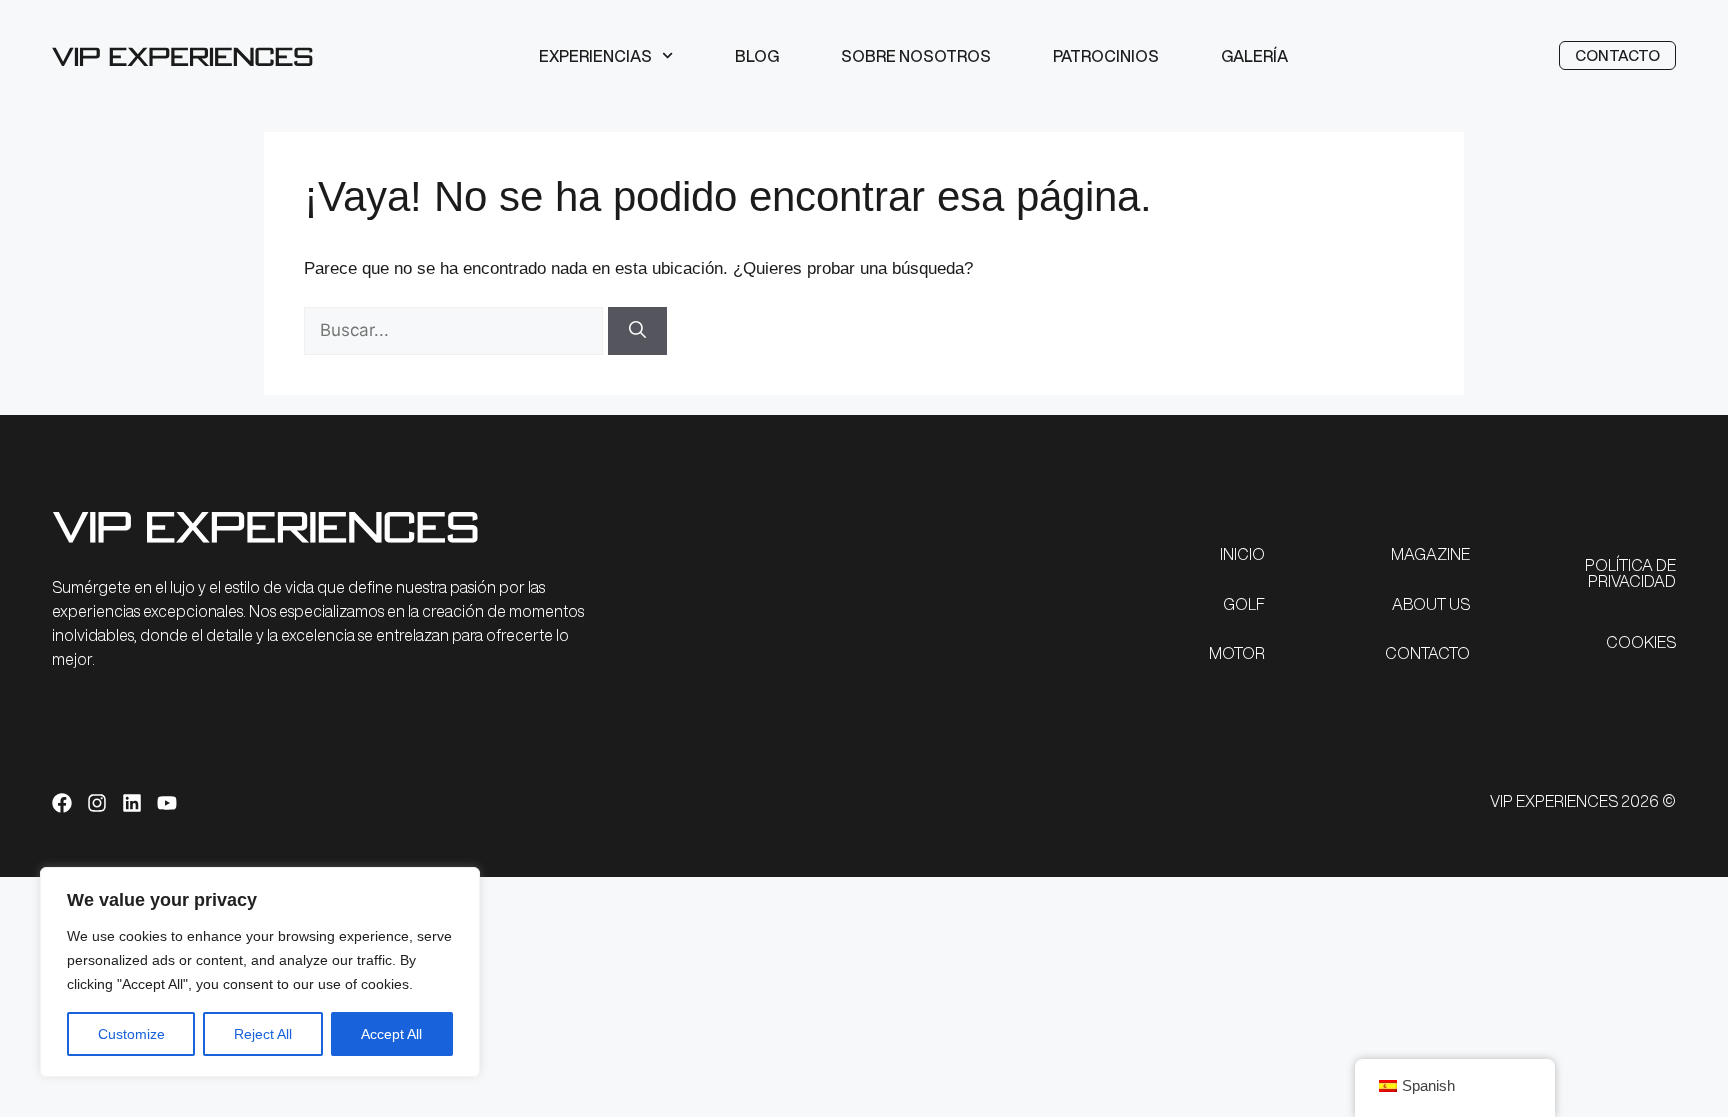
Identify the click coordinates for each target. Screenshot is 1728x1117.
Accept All (391, 1034)
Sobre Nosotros (916, 56)
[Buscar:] (456, 330)
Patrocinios (1106, 56)
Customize (131, 1034)
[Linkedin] (132, 803)
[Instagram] (97, 803)
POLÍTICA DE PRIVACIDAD (1630, 573)
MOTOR (1237, 653)
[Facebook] (62, 803)
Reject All (263, 1034)
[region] (260, 972)
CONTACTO (1427, 653)
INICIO (1242, 554)
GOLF (1244, 604)
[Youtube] (167, 803)
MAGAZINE (1430, 554)
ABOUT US (1431, 604)
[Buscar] (637, 331)
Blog (757, 56)
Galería (1254, 56)
